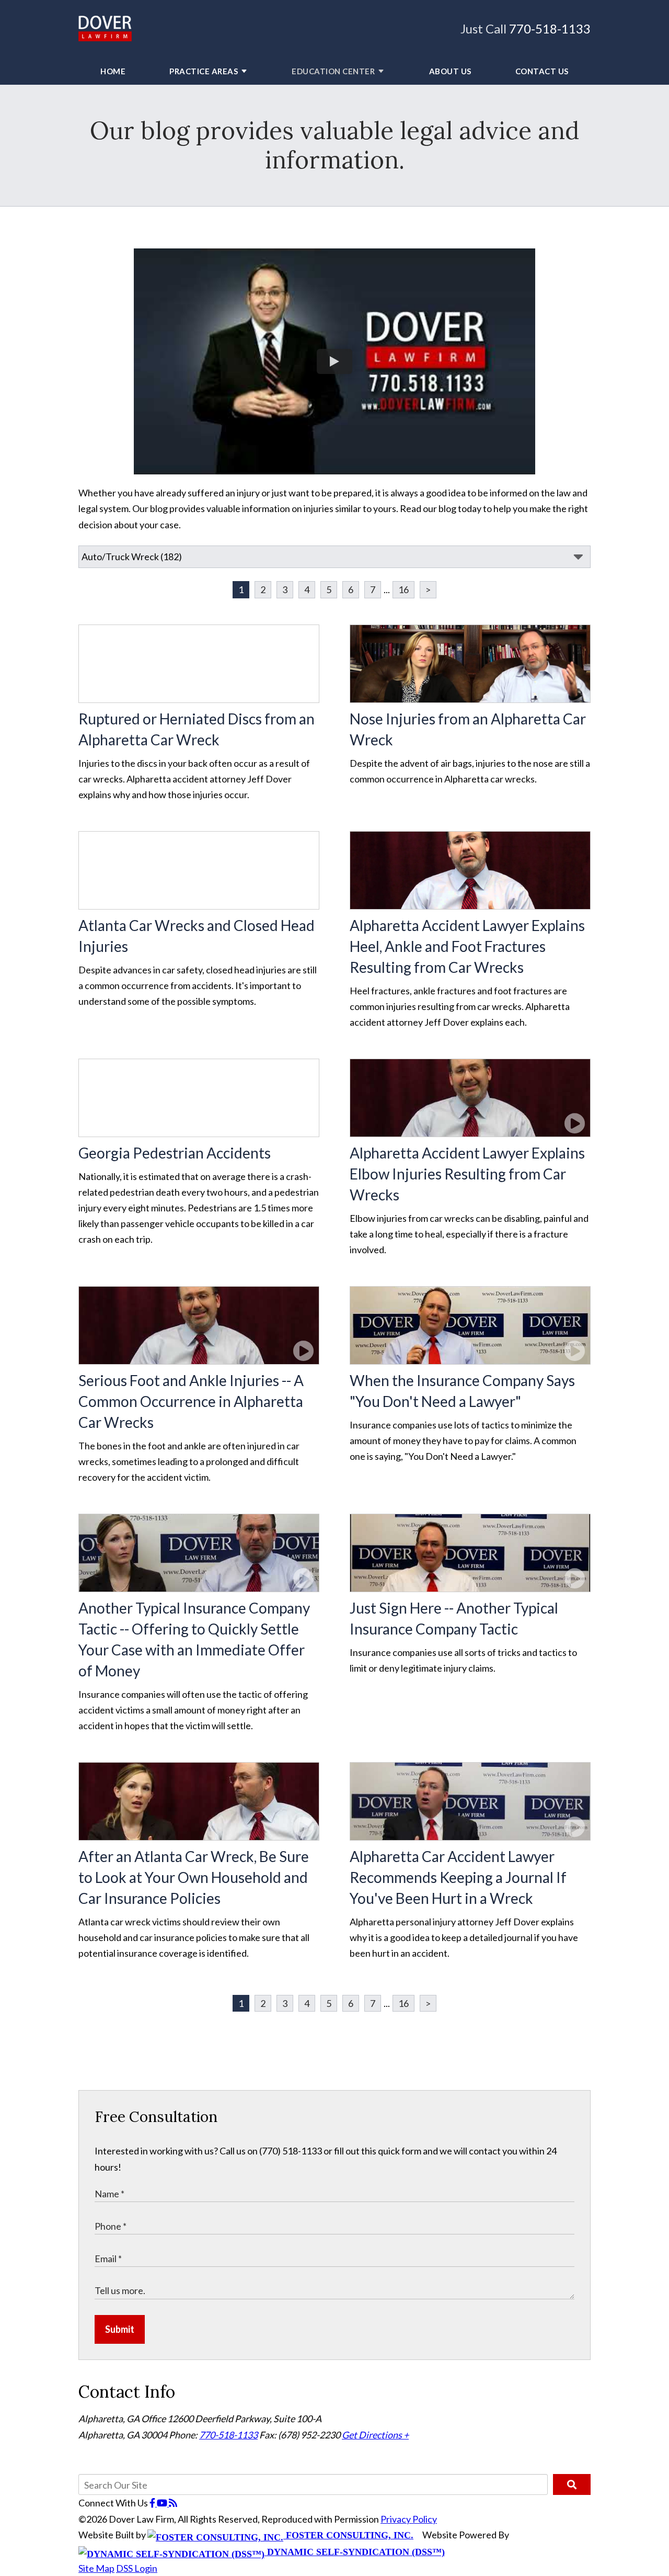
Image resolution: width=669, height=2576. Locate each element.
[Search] (572, 2484)
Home (113, 71)
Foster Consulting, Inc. (348, 2535)
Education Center (333, 71)
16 (403, 589)
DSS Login (137, 2568)
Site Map (96, 2568)
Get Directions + (375, 2435)
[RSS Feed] (173, 2503)
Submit (120, 2329)
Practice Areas (204, 71)
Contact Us (542, 71)
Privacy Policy (409, 2519)
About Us (450, 71)
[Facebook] (153, 2503)
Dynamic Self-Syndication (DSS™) (355, 2552)
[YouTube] (163, 2503)
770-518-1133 (550, 29)
